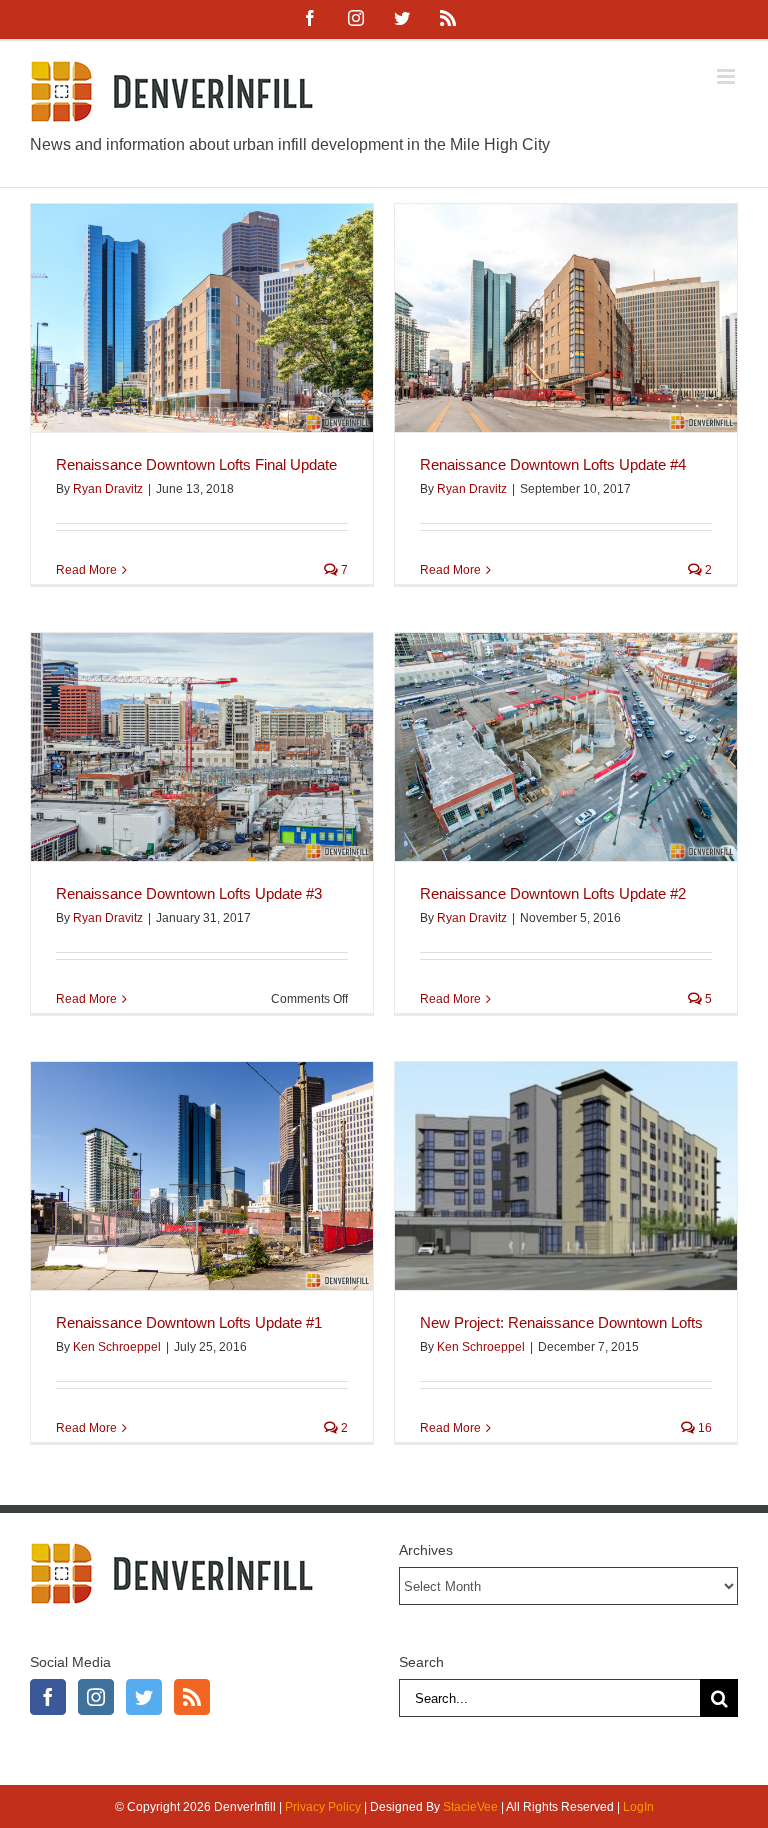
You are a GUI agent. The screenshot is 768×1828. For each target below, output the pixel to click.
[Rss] (192, 1697)
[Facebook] (48, 1697)
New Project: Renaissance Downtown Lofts (561, 1322)
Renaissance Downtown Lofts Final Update (196, 464)
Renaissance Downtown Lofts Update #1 (189, 1322)
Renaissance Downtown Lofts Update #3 (189, 893)
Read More (86, 570)
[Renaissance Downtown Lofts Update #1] (202, 1176)
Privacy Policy (323, 1807)
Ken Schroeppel (117, 1347)
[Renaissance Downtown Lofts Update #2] (566, 747)
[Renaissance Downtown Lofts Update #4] (566, 318)
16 (703, 1428)
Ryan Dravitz (108, 489)
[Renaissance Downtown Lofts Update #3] (202, 747)
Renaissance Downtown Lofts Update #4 (553, 464)
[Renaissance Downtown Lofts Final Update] (202, 318)
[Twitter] (144, 1697)
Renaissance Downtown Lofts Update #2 (553, 893)
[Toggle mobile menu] (727, 76)
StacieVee (470, 1807)
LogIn (638, 1807)
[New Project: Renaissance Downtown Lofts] (566, 1176)
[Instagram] (96, 1697)
